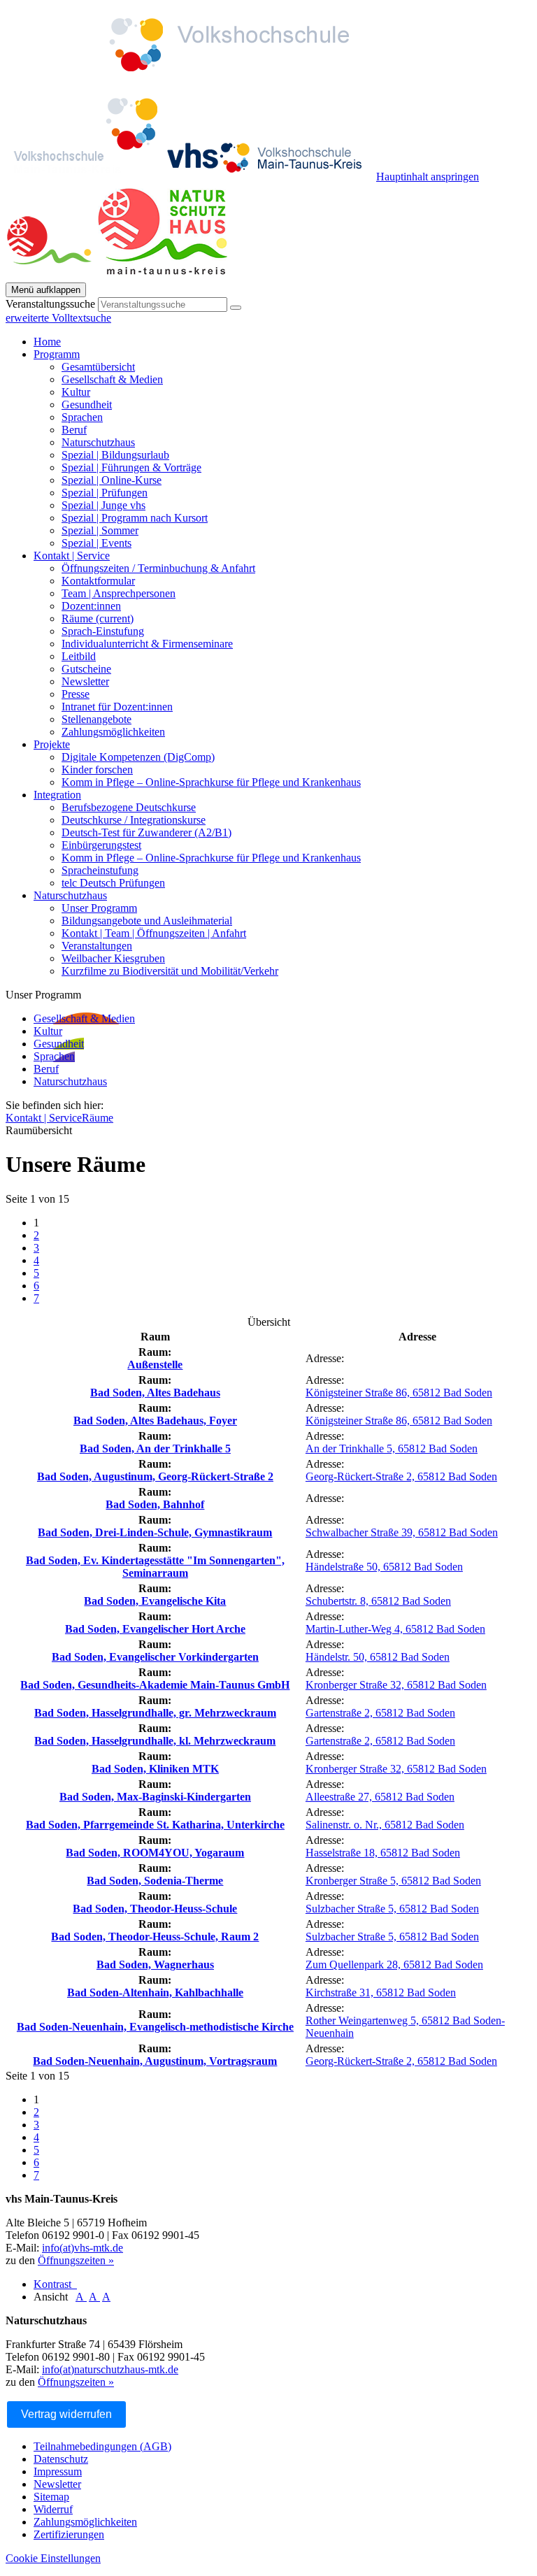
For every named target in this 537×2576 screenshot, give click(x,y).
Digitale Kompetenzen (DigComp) (138, 757)
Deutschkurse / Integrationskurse (134, 820)
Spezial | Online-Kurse (112, 480)
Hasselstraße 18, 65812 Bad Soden (383, 1853)
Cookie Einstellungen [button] (53, 2558)
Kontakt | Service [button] (72, 556)
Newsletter (85, 681)
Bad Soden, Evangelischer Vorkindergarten (155, 1657)
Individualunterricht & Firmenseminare (147, 644)
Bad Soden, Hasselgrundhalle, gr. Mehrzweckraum (155, 1713)
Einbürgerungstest (101, 845)
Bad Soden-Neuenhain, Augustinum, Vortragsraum (155, 2061)
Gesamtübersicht (98, 367)
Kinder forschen (97, 770)
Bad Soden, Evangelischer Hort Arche (155, 1629)
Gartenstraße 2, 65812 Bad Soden (380, 1713)
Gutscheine (86, 669)
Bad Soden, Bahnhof (155, 1504)
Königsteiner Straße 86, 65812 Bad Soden (399, 1393)
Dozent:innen (91, 606)
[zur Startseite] (119, 276)
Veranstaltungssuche (50, 304)
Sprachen (82, 417)
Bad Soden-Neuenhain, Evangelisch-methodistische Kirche (155, 2027)
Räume (98, 618)
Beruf (74, 430)
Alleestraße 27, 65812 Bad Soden (380, 1797)
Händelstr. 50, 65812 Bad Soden (378, 1657)
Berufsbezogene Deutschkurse (129, 807)
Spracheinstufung (100, 870)
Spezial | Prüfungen (105, 493)
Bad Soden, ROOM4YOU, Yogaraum (155, 1853)
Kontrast (55, 2284)
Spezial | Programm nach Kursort (135, 518)
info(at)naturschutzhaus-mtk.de (110, 2369)
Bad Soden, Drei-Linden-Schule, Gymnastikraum (155, 1532)
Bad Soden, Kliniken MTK (155, 1769)
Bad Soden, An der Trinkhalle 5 (155, 1448)
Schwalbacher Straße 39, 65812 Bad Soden (402, 1532)
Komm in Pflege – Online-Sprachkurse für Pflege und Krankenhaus (211, 782)
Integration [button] (57, 795)
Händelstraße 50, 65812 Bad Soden (384, 1567)
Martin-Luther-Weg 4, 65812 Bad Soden (395, 1629)
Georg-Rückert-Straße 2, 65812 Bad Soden (401, 1476)
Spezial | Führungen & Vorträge (131, 467)
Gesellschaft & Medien (112, 379)
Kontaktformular (98, 581)
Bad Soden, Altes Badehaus (155, 1393)
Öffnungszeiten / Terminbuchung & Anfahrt (158, 568)
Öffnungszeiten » (76, 2260)
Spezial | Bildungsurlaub (115, 455)
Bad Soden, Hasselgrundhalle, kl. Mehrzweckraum (155, 1741)
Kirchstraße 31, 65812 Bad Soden (381, 1992)
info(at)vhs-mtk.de (83, 2248)
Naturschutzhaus (98, 442)
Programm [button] (57, 354)
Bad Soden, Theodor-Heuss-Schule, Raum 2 (155, 1937)
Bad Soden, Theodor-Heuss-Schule (155, 1909)
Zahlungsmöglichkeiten (113, 732)
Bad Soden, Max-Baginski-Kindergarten (155, 1797)
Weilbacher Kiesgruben (113, 958)
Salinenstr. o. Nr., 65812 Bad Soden (385, 1825)
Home (47, 342)
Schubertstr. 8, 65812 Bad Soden (378, 1601)
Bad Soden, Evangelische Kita (155, 1601)
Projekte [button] (52, 744)
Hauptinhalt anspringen (428, 177)
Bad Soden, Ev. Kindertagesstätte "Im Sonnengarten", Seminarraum (155, 1567)
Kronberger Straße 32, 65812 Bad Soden (396, 1685)
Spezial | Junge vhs (103, 505)
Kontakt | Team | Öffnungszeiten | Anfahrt (154, 933)
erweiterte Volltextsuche (58, 318)
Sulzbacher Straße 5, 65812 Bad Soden (392, 1909)
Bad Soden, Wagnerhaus (155, 1965)
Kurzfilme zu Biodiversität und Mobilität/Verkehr (170, 971)
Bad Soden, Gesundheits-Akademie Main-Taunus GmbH (155, 1685)
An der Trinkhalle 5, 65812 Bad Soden (392, 1448)
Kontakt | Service (44, 1118)
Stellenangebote (96, 719)
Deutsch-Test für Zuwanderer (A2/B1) (146, 832)
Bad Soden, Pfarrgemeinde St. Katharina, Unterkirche (155, 1825)
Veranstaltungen (97, 946)
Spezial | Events (96, 543)
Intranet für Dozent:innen (117, 707)
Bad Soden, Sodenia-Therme (155, 1881)
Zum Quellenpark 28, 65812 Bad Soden (394, 1965)
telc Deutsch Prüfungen (113, 883)
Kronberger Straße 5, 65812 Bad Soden (393, 1881)
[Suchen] (236, 308)
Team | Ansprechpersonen (119, 593)
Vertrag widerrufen (66, 2414)
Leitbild (79, 656)
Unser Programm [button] (43, 995)
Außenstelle (155, 1365)
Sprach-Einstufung (103, 631)
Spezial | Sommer (100, 530)
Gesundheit (87, 405)
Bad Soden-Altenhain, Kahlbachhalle (155, 1992)
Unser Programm (99, 908)
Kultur (76, 392)
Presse (76, 694)
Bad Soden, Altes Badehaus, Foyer (155, 1421)
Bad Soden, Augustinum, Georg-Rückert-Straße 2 (155, 1476)
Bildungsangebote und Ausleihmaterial (147, 921)
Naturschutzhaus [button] (70, 895)
